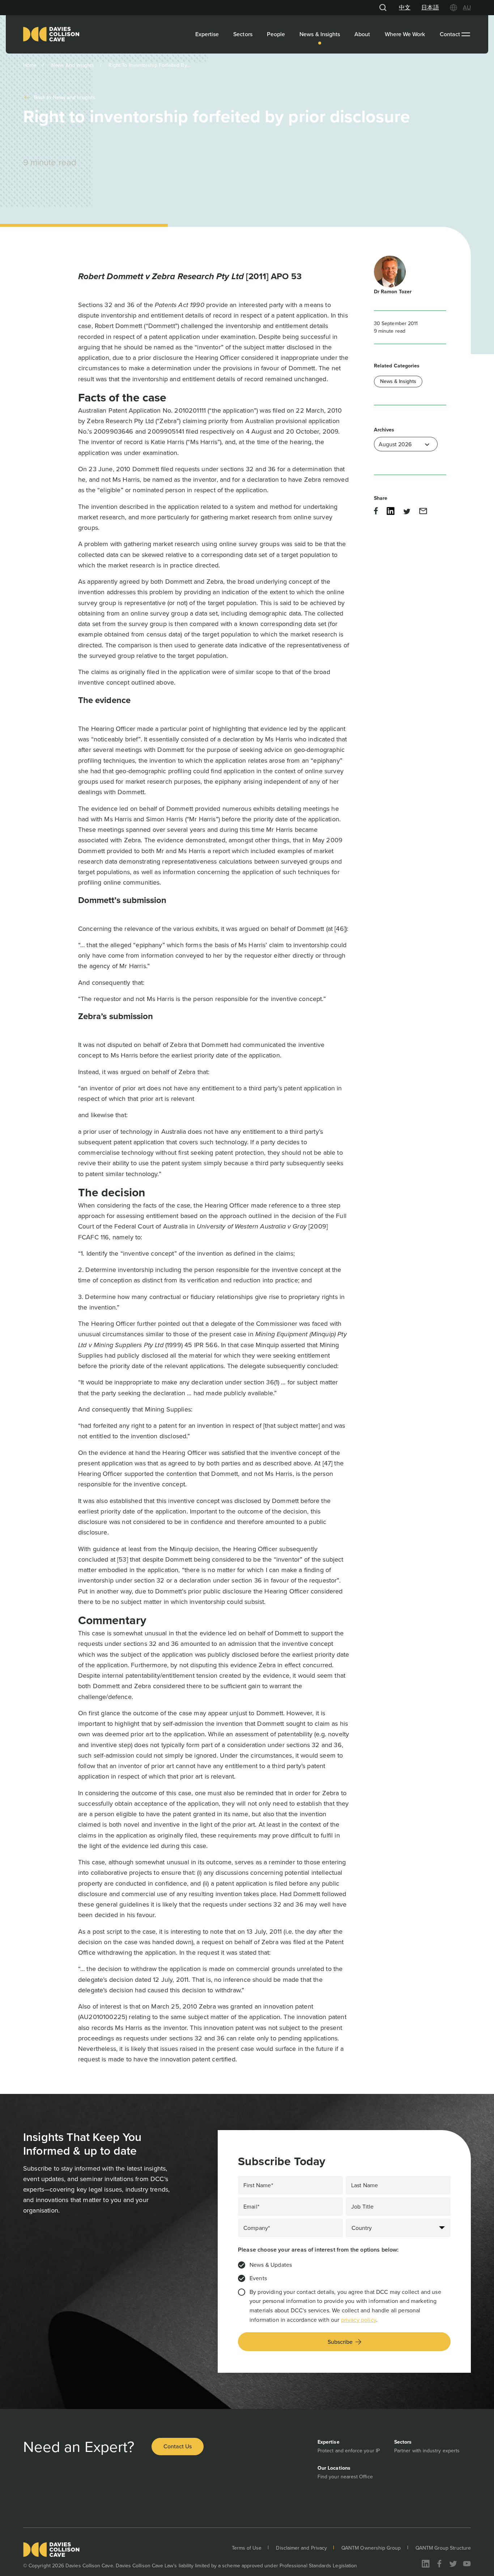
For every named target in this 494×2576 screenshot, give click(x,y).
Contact (450, 34)
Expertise (207, 34)
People (276, 34)
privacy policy (359, 2320)
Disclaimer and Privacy (301, 2548)
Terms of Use (247, 2548)
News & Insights (320, 34)
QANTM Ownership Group (371, 2548)
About (362, 34)
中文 (405, 7)
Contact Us (178, 2446)
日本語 (430, 7)
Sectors (243, 34)
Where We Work (405, 34)
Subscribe (340, 2342)
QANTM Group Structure (443, 2548)
